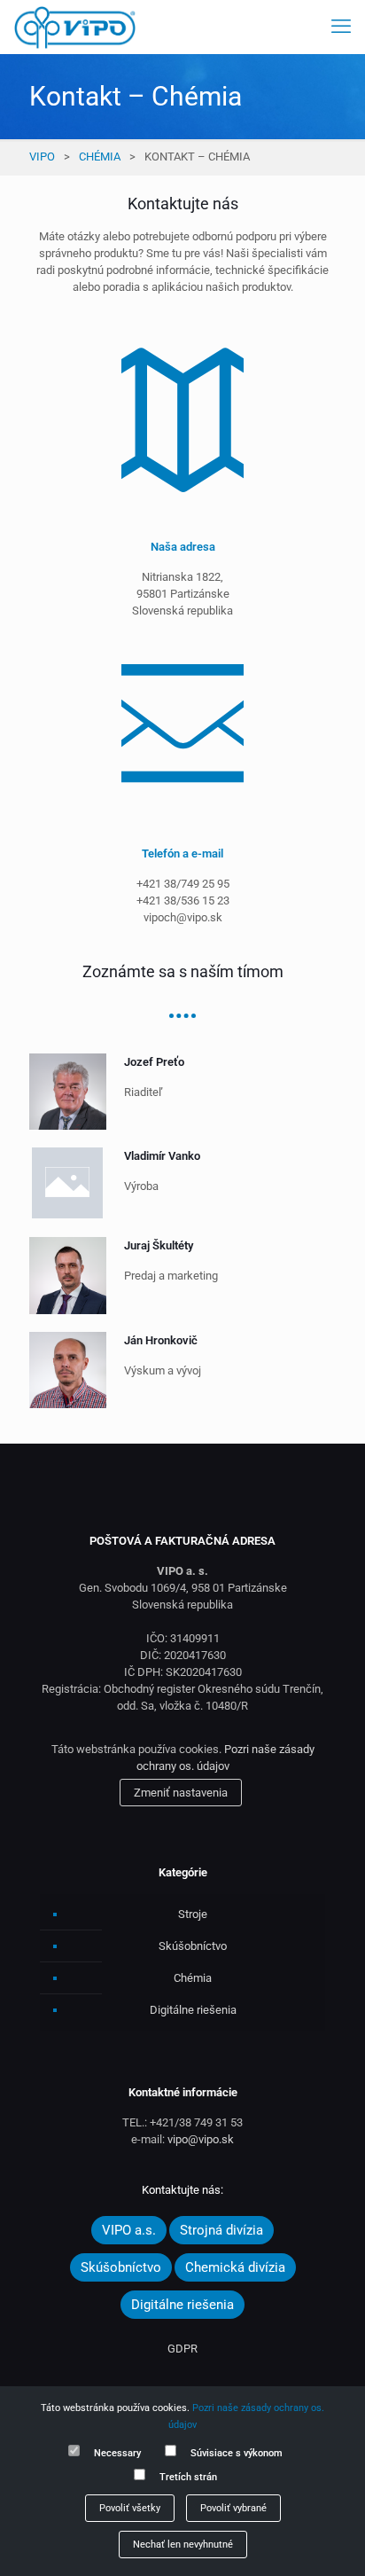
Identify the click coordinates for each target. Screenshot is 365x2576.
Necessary (117, 2453)
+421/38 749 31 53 (196, 2122)
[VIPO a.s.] (75, 27)
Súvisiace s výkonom (237, 2453)
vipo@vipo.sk (201, 2139)
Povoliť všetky (130, 2508)
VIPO (42, 157)
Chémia (100, 157)
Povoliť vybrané (233, 2508)
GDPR (182, 2349)
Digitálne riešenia (193, 2010)
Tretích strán (188, 2477)
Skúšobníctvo (193, 1946)
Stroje (193, 1914)
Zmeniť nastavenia (181, 1793)
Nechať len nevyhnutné (183, 2545)
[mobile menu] (341, 27)
